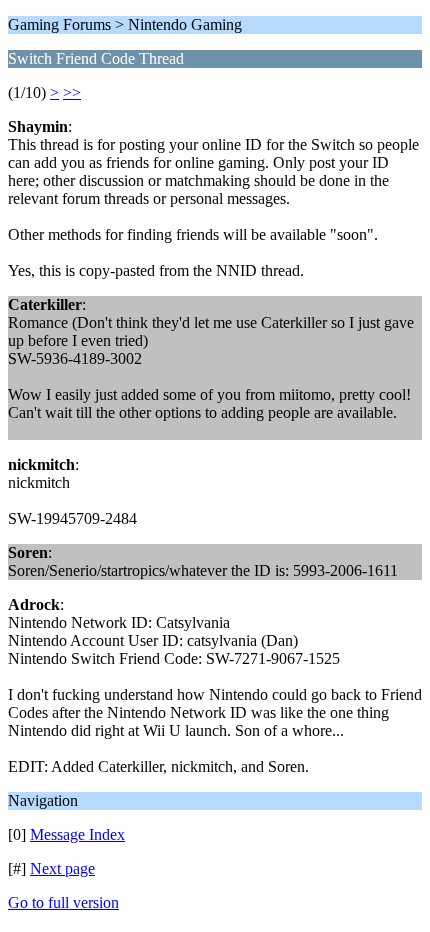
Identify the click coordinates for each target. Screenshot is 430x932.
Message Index (77, 834)
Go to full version (63, 902)
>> (72, 92)
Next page (62, 868)
